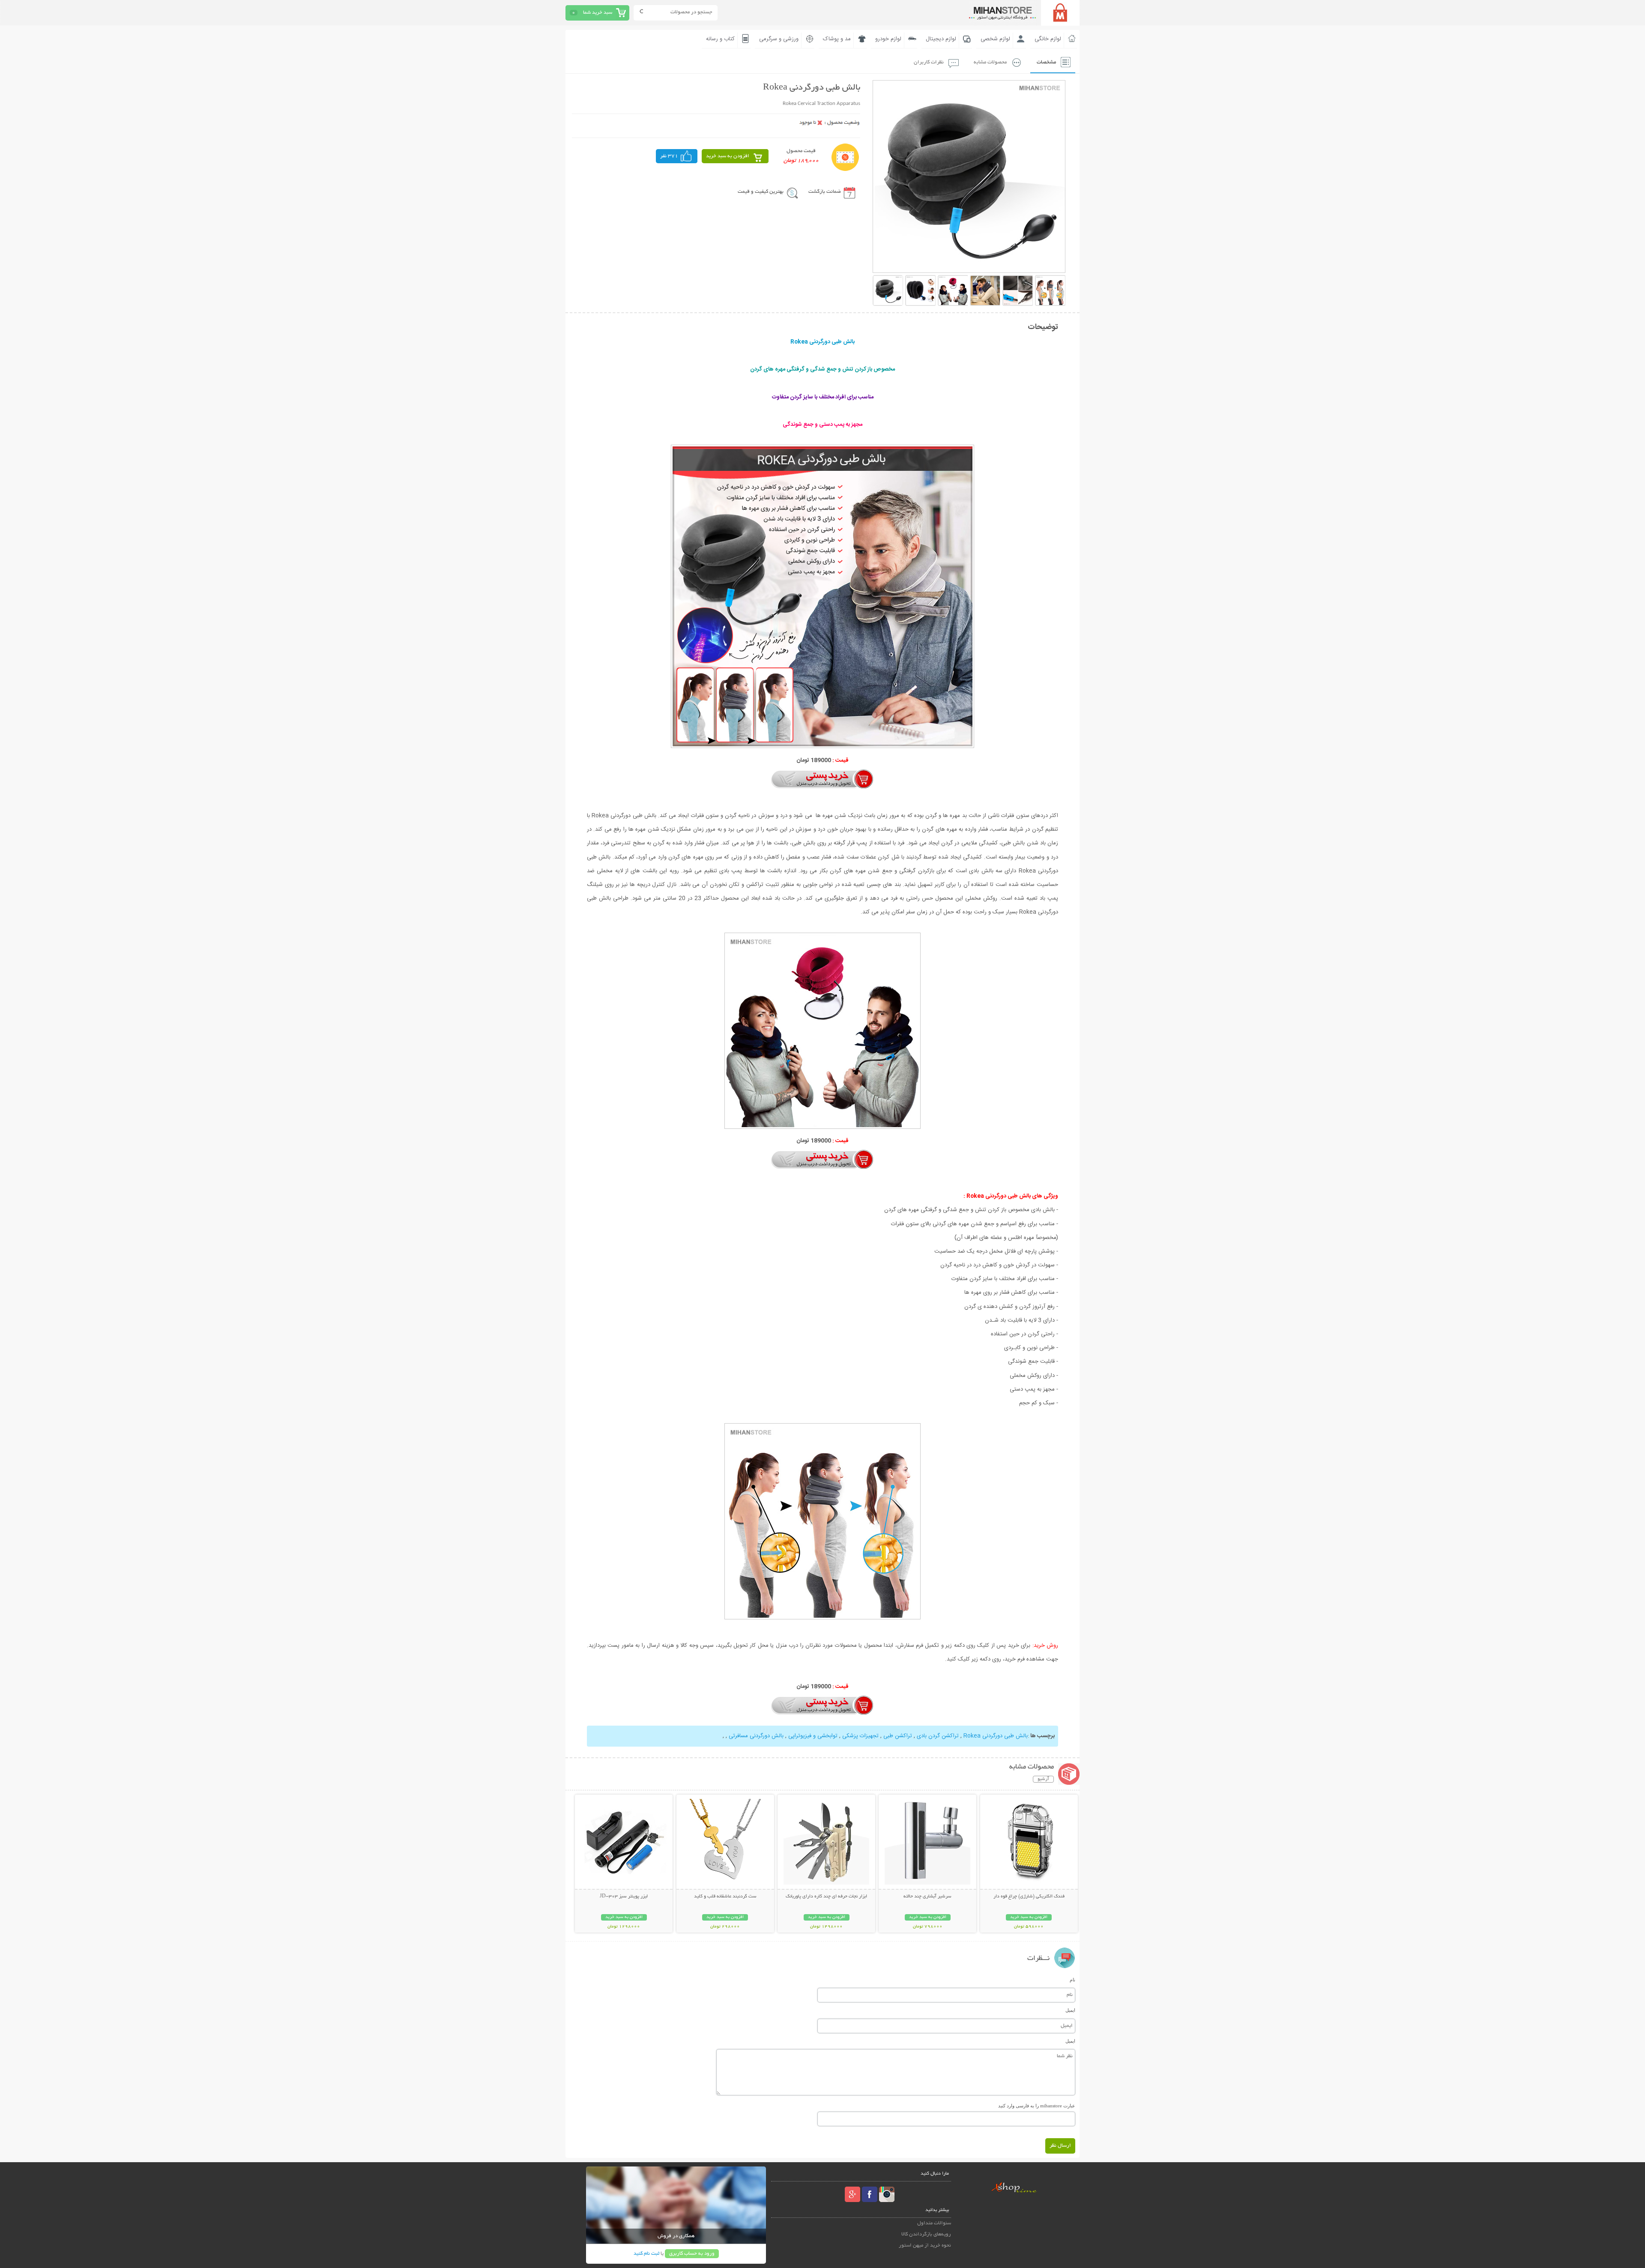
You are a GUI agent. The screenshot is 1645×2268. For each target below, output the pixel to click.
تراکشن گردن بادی (938, 1736)
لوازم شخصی (995, 39)
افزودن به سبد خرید (728, 156)
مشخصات (1046, 62)
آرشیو (1043, 1779)
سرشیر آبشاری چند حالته (927, 1897)
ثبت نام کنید (646, 2254)
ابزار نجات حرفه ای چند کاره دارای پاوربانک (826, 1897)
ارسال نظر (1060, 2146)
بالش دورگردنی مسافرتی (756, 1736)
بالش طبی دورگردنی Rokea (996, 1736)
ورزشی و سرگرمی (779, 39)
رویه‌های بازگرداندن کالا (926, 2234)
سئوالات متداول (934, 2223)
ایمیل (1070, 2010)
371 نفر (669, 156)
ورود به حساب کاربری (692, 2254)
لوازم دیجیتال (941, 39)
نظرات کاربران (929, 62)
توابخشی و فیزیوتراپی (813, 1736)
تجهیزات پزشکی (860, 1736)
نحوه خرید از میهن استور (925, 2246)
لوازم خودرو (888, 39)
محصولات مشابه (990, 62)
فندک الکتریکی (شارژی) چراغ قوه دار (1029, 1897)
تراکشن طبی (898, 1736)
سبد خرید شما (598, 13)
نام (1072, 1980)
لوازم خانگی (1048, 39)
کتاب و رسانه (720, 39)
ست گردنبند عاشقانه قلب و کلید (725, 1897)
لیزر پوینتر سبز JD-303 (624, 1897)
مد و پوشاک (837, 39)
